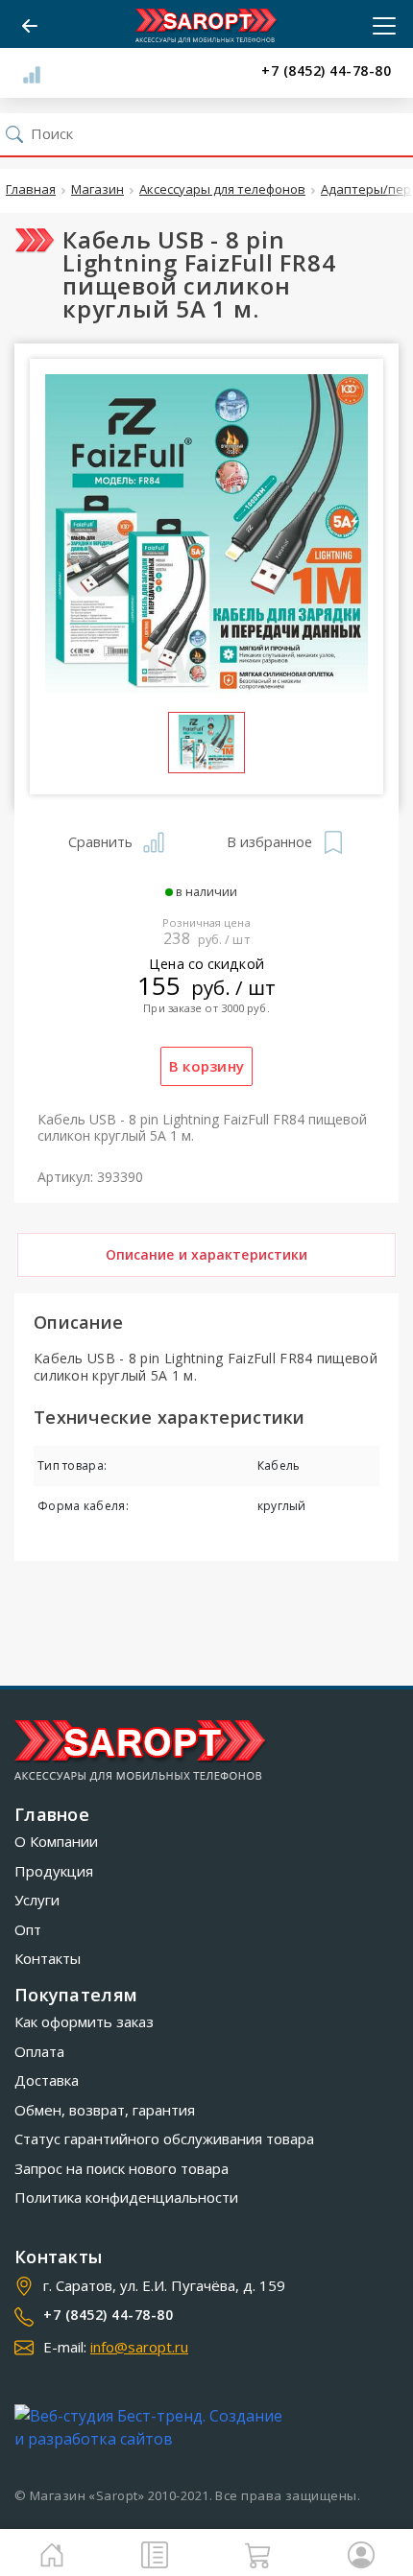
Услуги (37, 1900)
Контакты (48, 1958)
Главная (31, 190)
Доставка (47, 2080)
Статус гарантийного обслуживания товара (164, 2139)
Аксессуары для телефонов (222, 190)
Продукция (54, 1871)
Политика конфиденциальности (126, 2197)
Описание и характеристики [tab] (207, 1254)
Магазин (97, 190)
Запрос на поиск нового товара (121, 2168)
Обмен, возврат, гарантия (105, 2110)
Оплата (39, 2051)
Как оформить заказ (84, 2021)
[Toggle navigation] (378, 26)
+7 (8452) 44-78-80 (326, 71)
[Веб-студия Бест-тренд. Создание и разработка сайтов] (153, 2427)
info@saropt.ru (139, 2347)
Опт (28, 1929)
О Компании (56, 1841)
